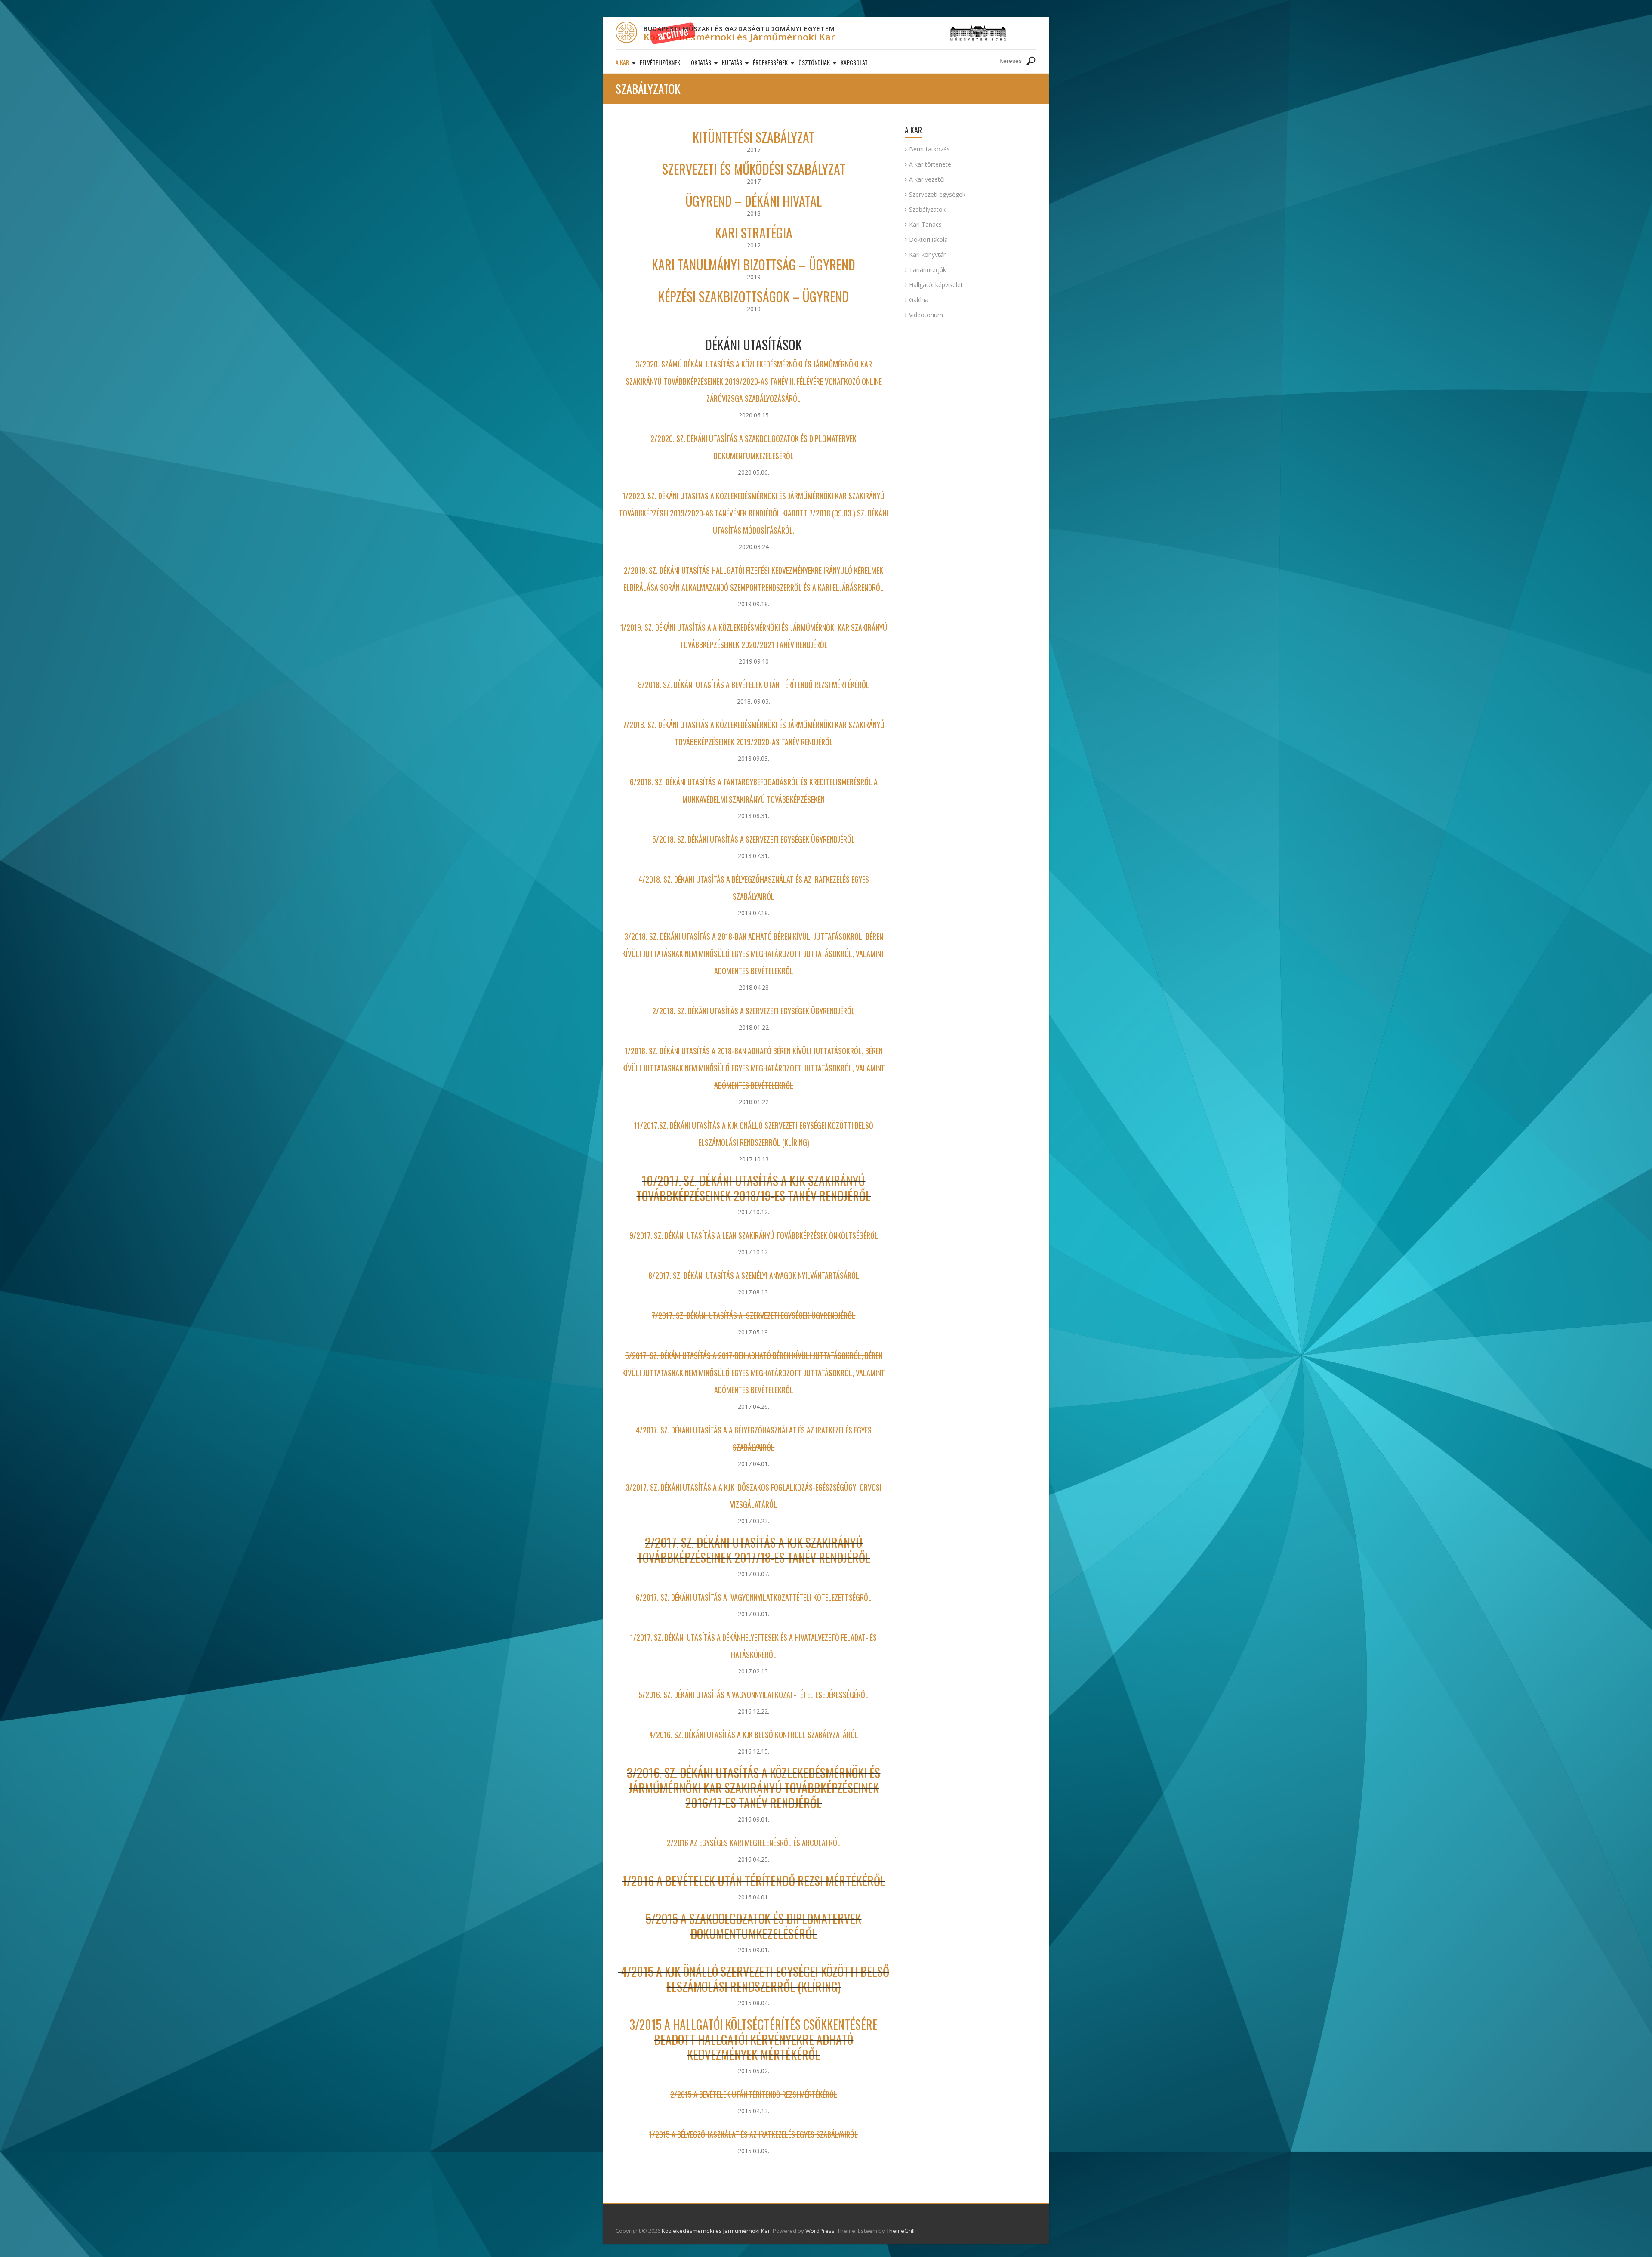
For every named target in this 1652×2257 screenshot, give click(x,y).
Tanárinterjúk (928, 270)
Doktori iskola (928, 239)
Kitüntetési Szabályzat (754, 137)
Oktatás (701, 62)
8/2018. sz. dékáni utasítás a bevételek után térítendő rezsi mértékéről (754, 685)
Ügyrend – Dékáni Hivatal (754, 201)
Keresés (1031, 61)
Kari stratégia (754, 233)
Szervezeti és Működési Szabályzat (754, 169)
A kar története (930, 164)
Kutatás (732, 62)
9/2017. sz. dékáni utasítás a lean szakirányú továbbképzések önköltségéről (754, 1235)
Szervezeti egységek (937, 194)
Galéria (919, 300)
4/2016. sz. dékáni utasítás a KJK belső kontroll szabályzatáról (754, 1735)
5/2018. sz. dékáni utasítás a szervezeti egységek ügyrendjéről (754, 839)
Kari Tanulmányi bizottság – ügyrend (754, 264)
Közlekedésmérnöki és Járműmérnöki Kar (739, 37)
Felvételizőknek (660, 62)
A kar (622, 62)
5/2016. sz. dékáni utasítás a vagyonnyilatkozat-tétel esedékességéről (754, 1695)
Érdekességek (770, 62)
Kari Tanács (925, 224)
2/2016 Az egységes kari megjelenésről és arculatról (754, 1843)
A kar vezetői (927, 179)
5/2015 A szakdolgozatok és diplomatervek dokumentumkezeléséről (754, 1926)
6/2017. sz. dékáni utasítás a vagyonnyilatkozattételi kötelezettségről (754, 1597)
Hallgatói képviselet (936, 285)
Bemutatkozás (929, 149)
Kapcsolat (854, 62)
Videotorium (926, 315)
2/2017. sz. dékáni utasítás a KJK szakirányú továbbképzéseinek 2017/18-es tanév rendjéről (754, 1550)
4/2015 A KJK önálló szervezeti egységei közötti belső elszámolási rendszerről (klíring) (754, 1979)
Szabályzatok (927, 209)
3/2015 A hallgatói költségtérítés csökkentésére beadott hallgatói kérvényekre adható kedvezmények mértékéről (754, 2039)
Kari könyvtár (927, 255)
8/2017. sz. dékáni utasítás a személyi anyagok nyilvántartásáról (754, 1275)
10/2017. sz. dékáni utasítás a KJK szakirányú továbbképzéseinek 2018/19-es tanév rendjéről (754, 1188)
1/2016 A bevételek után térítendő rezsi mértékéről (754, 1881)
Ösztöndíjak (814, 62)
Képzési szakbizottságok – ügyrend (754, 296)
